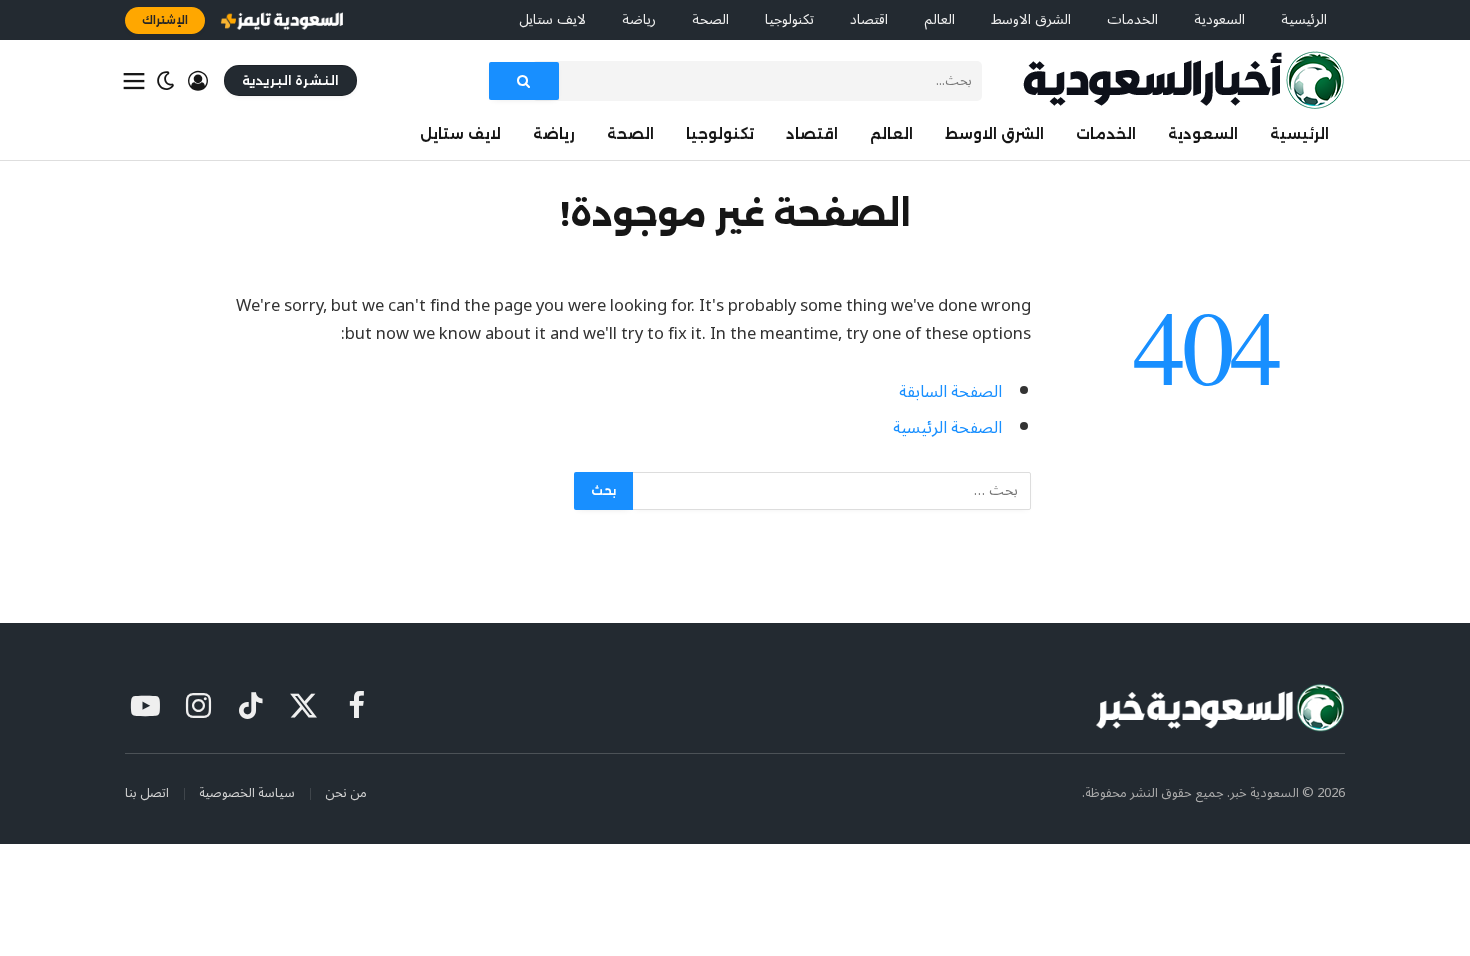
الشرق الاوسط (1031, 19)
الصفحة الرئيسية (947, 427)
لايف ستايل (552, 19)
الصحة (710, 19)
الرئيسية (1304, 19)
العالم (939, 19)
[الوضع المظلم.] (166, 81)
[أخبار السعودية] (1183, 80)
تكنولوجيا (789, 19)
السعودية (1219, 19)
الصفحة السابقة (950, 391)
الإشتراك (165, 20)
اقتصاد (869, 19)
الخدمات (1132, 19)
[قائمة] (134, 81)
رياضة (639, 19)
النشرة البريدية (290, 80)
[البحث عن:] (831, 491)
